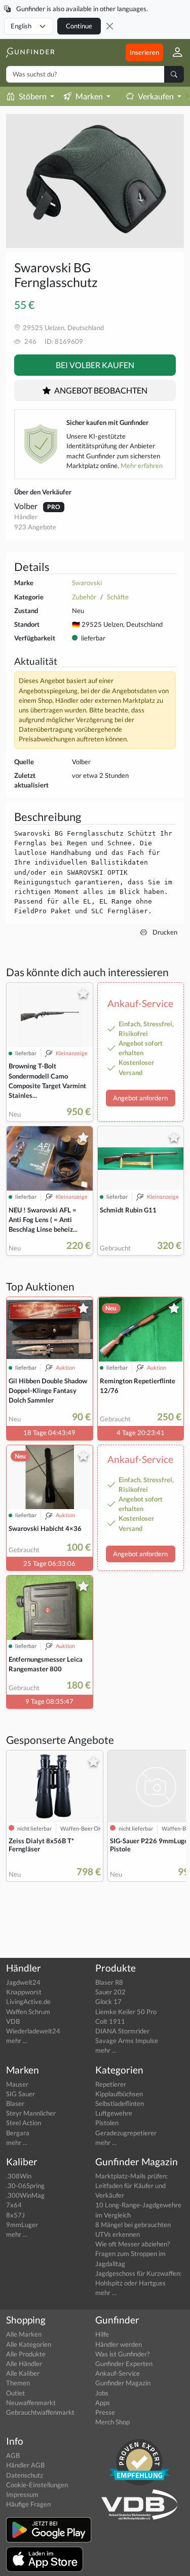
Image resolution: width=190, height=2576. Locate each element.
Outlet (15, 2393)
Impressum (22, 2494)
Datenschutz (25, 2475)
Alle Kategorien (29, 2344)
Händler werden (119, 2344)
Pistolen (107, 2123)
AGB (13, 2455)
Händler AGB (25, 2465)
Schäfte (118, 597)
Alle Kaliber (23, 2373)
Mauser (17, 2084)
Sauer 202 (110, 1992)
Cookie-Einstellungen (37, 2485)
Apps (103, 2403)
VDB (13, 2021)
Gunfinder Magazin (123, 2383)
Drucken (164, 932)
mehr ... (17, 2041)
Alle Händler (24, 2364)
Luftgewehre (114, 2113)
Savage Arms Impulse (127, 2041)
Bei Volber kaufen (95, 365)
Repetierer (111, 2084)
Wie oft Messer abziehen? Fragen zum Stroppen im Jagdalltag (132, 2253)
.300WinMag (25, 2195)
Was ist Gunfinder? (122, 2354)
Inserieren (144, 52)
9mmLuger (22, 2225)
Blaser (15, 2103)
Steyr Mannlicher (31, 2113)
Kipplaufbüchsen (119, 2094)
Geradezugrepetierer (126, 2133)
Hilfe (102, 2334)
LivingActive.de (28, 2001)
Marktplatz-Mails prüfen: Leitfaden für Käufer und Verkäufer (131, 2186)
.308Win (19, 2176)
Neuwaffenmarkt (31, 2403)
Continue (79, 26)
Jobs (102, 2393)
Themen (18, 2383)
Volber (27, 506)
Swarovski (87, 583)
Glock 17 (108, 2001)
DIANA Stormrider (122, 2031)
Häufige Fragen (28, 2504)
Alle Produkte (26, 2354)
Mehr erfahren (142, 466)
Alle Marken (24, 2334)
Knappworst (24, 1992)
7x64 (14, 2205)
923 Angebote (35, 527)
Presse (105, 2412)
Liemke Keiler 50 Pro (126, 2012)
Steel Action (24, 2123)
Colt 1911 (110, 2021)
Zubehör (84, 597)
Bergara (18, 2133)
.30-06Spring (25, 2186)
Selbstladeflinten (120, 2103)
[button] (174, 52)
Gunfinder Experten (124, 2364)
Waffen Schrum (28, 2012)
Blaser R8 (109, 1982)
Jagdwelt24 (23, 1982)
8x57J (15, 2215)
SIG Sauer (21, 2094)
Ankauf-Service (118, 2373)
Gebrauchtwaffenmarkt (40, 2412)
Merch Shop (112, 2422)
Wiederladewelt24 (33, 2031)
